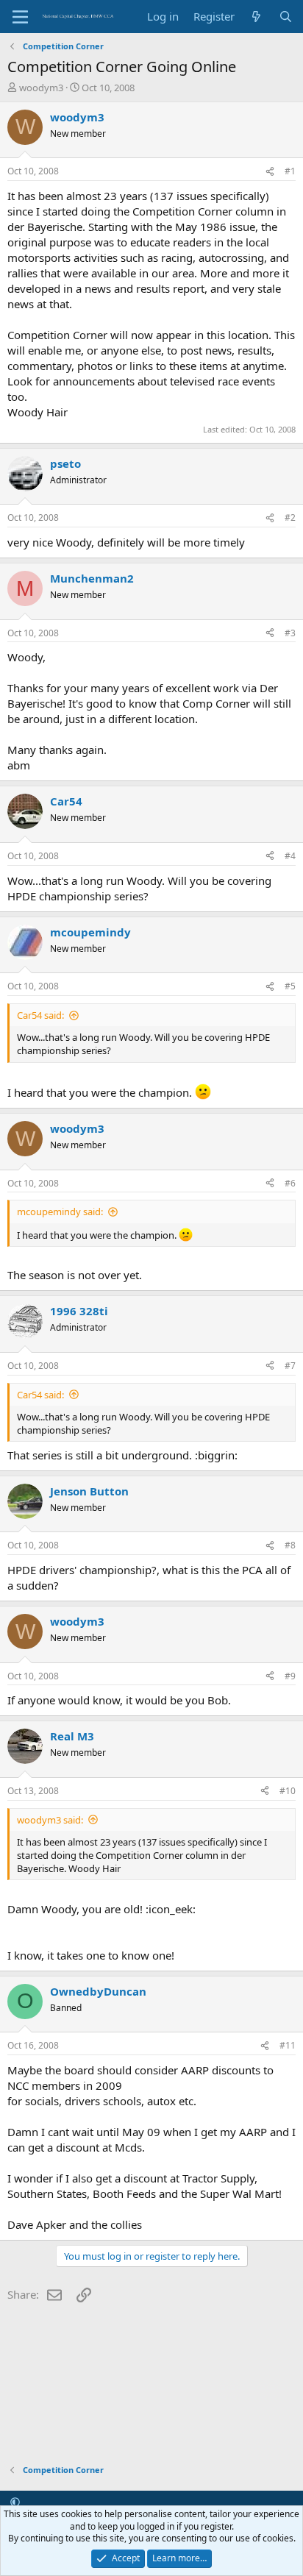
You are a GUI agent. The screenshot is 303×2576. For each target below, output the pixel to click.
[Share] (270, 172)
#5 (290, 986)
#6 (290, 1183)
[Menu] (20, 17)
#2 (290, 517)
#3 (290, 633)
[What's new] (256, 17)
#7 (290, 1366)
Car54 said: (40, 1015)
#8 (290, 1545)
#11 (288, 2045)
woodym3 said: (50, 1820)
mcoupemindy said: (60, 1211)
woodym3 (41, 88)
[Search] (286, 17)
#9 (290, 1676)
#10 (288, 1791)
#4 (290, 856)
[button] (15, 2502)
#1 (290, 171)
